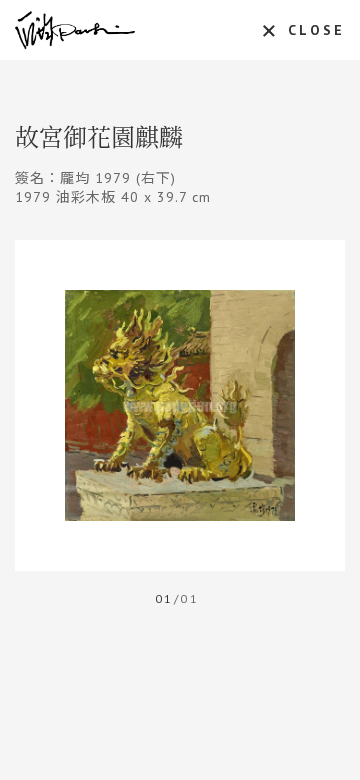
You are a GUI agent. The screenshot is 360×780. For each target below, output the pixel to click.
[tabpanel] (180, 405)
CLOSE (316, 30)
